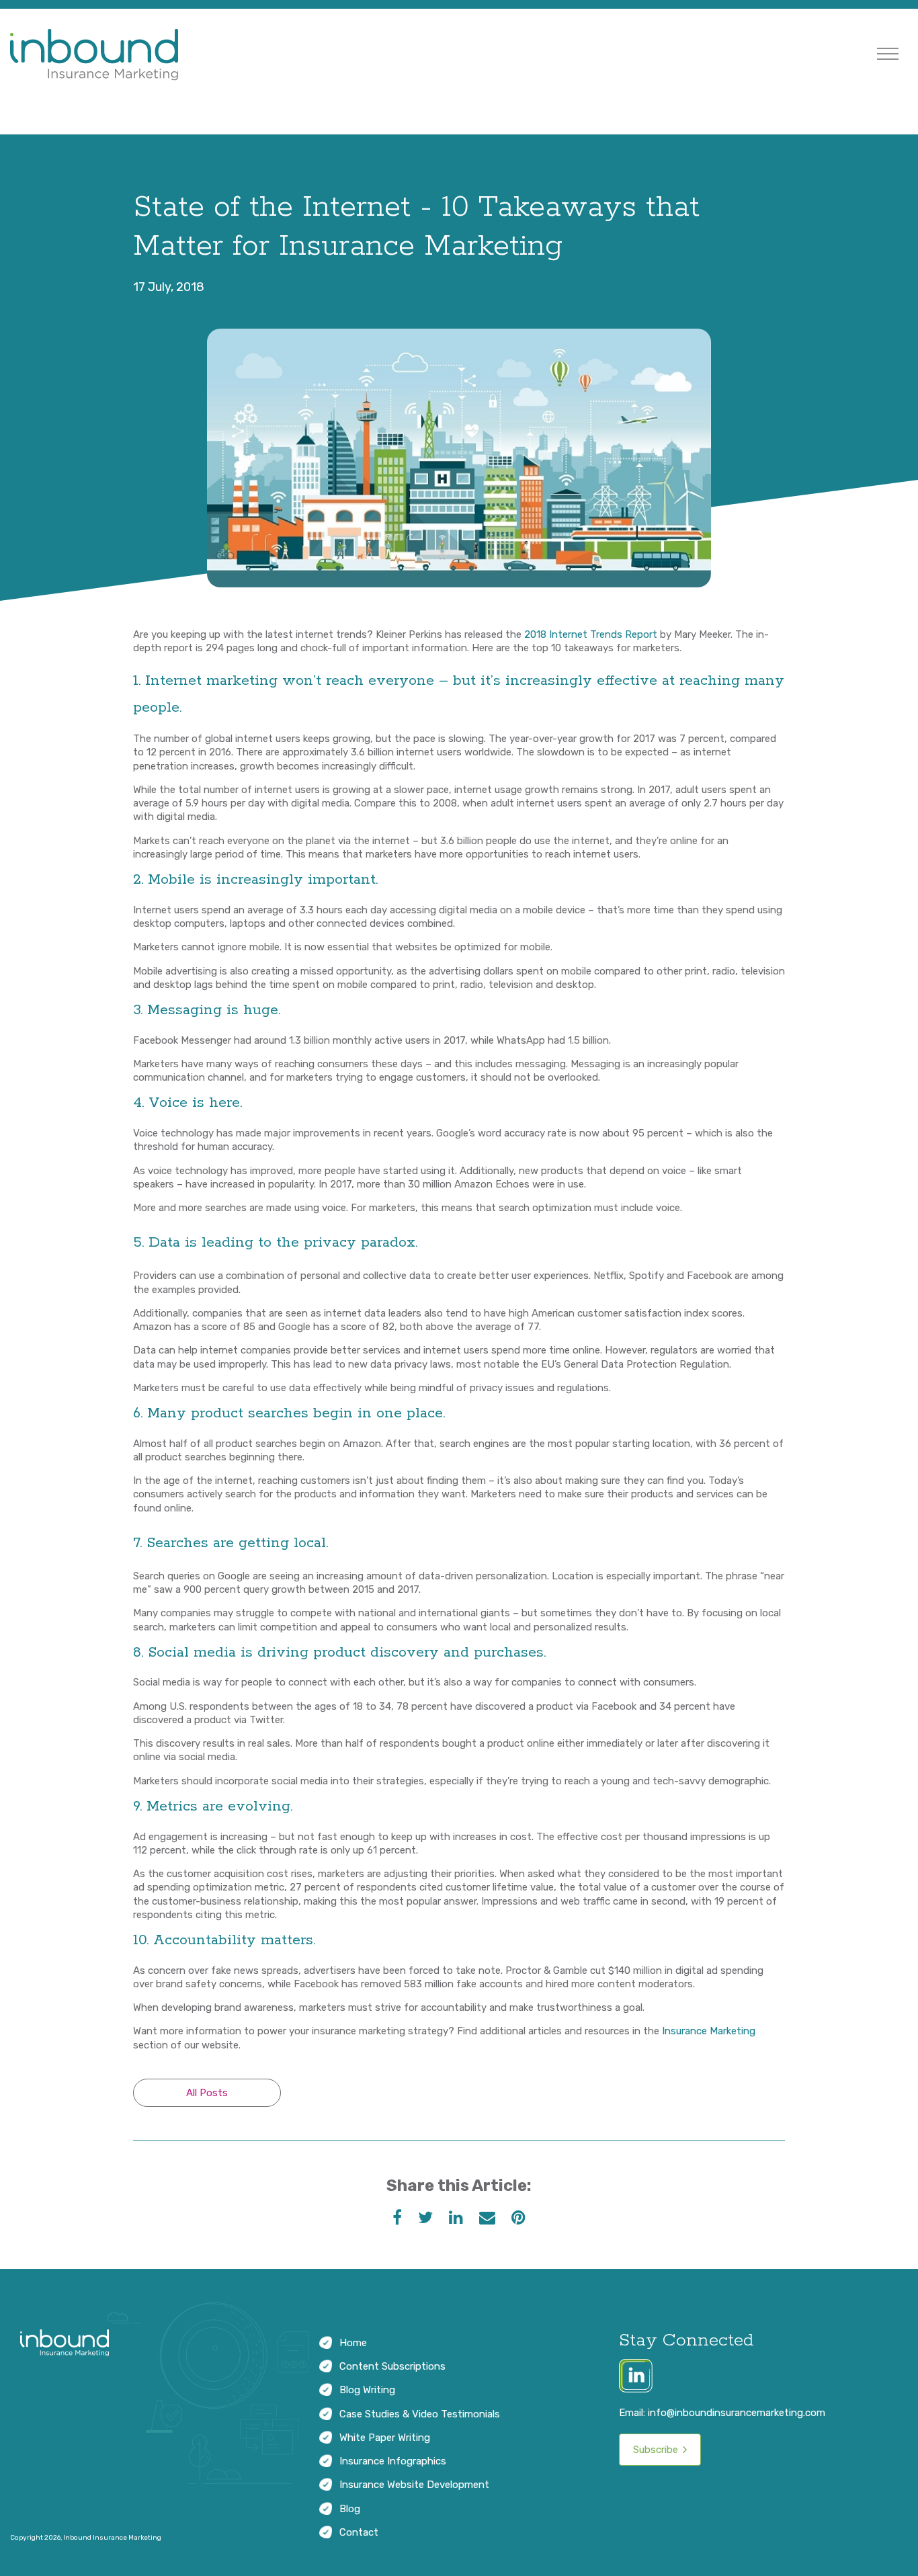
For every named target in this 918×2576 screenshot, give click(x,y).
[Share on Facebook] (397, 2218)
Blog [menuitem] (350, 2509)
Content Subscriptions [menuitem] (392, 2366)
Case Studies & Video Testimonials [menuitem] (420, 2414)
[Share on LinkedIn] (456, 2218)
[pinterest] (518, 2218)
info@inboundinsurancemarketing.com (737, 2413)
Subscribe (656, 2450)
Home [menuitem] (353, 2343)
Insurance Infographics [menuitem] (393, 2461)
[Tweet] (425, 2218)
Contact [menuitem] (359, 2532)
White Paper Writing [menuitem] (385, 2438)
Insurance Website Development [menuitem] (414, 2485)
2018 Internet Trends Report (591, 634)
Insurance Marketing (709, 2031)
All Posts (207, 2093)
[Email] (487, 2218)
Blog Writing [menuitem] (367, 2390)
